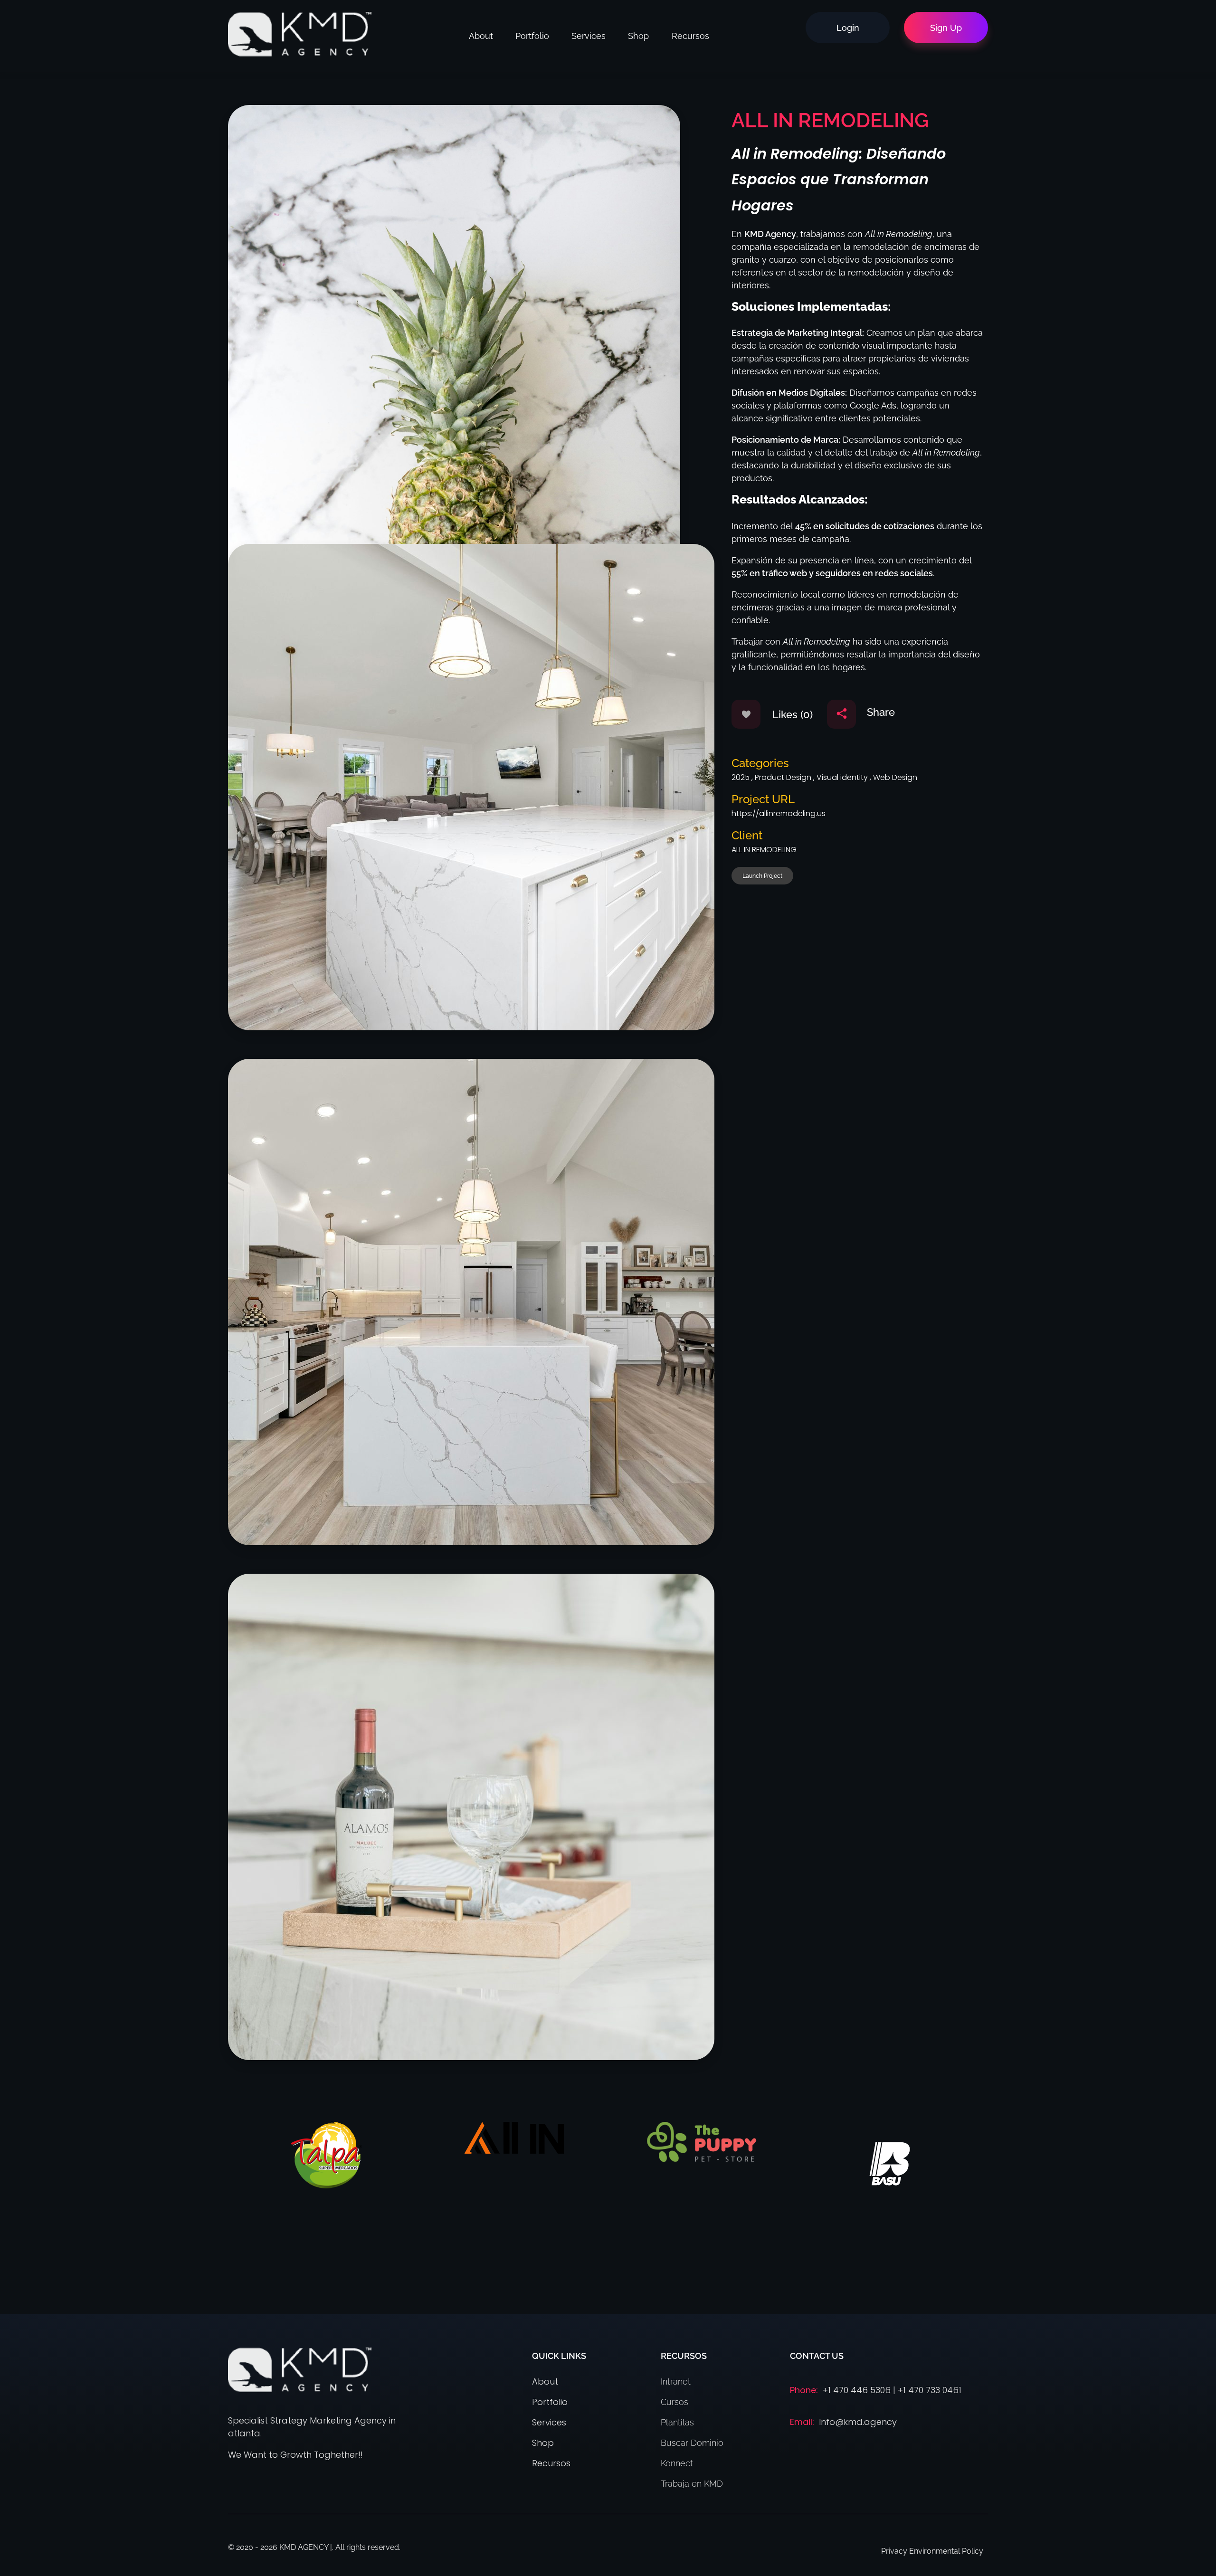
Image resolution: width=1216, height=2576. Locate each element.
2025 (741, 777)
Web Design (895, 777)
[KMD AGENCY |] (300, 34)
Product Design (783, 777)
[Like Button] (746, 714)
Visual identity (842, 777)
